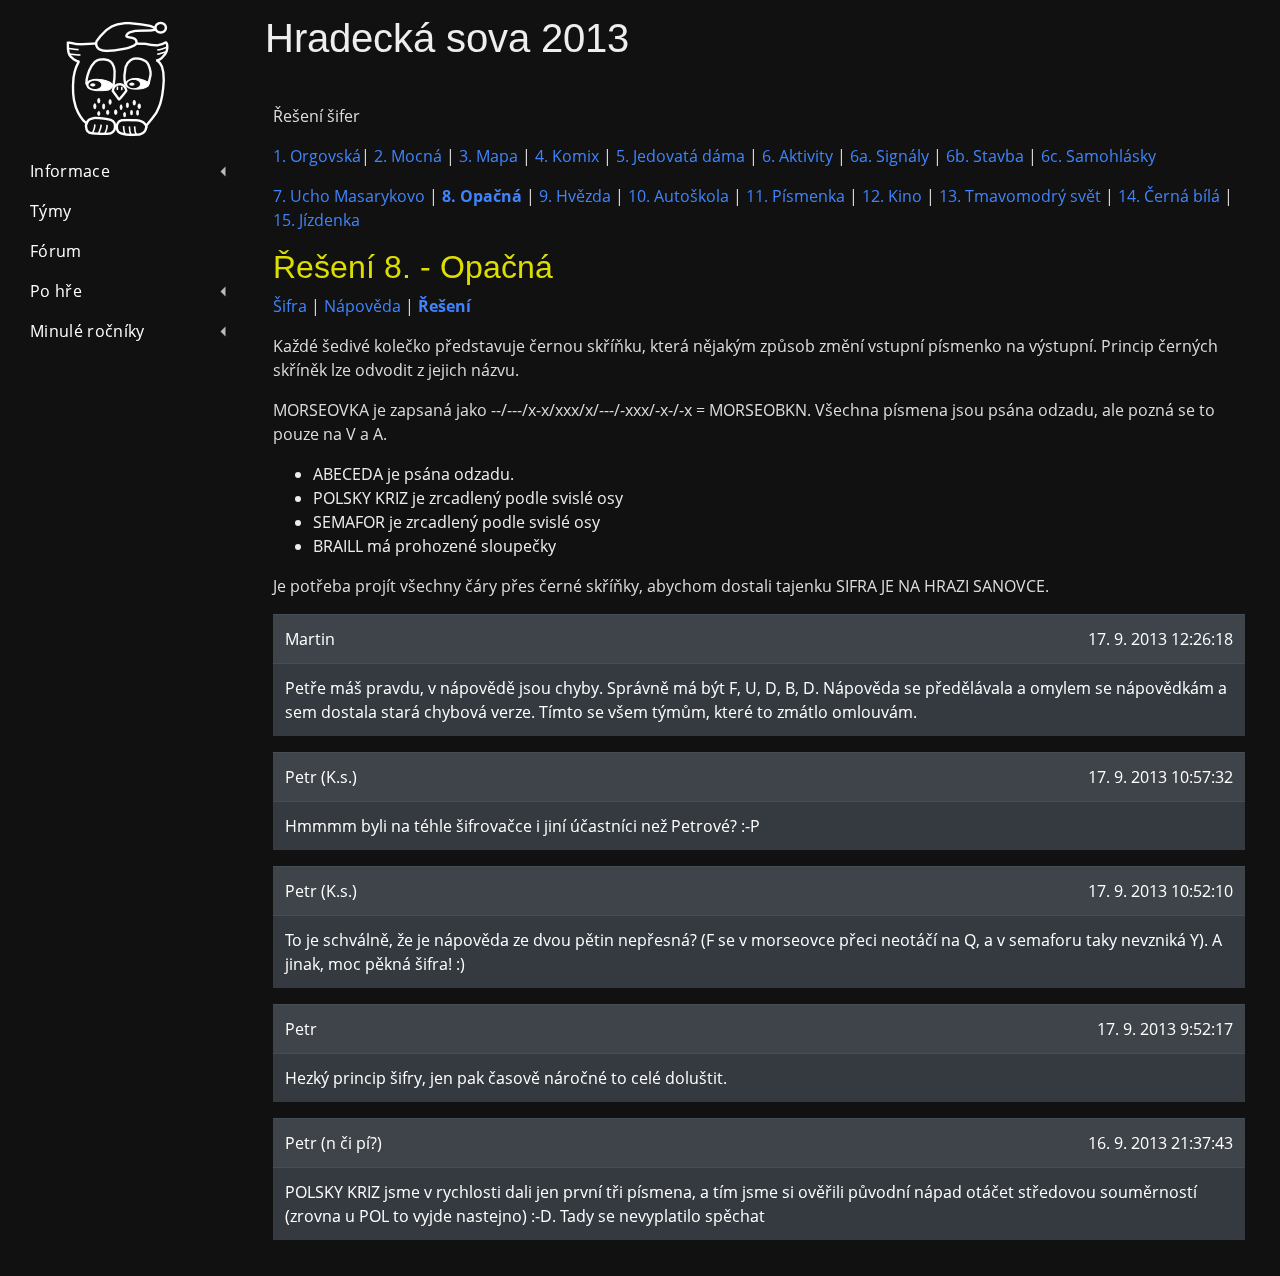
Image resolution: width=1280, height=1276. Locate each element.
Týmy (50, 211)
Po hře (56, 291)
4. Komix (567, 156)
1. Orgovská (317, 156)
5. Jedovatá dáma (680, 156)
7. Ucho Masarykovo (349, 196)
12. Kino (892, 196)
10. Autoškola (678, 196)
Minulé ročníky (87, 331)
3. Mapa (488, 156)
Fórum (56, 251)
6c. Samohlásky (1098, 156)
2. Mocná (408, 156)
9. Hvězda (575, 196)
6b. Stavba (985, 156)
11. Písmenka (795, 196)
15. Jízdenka (316, 220)
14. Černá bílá (1169, 196)
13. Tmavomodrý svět (1020, 196)
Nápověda (362, 306)
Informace (70, 171)
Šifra (290, 306)
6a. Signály (889, 156)
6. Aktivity (797, 156)
